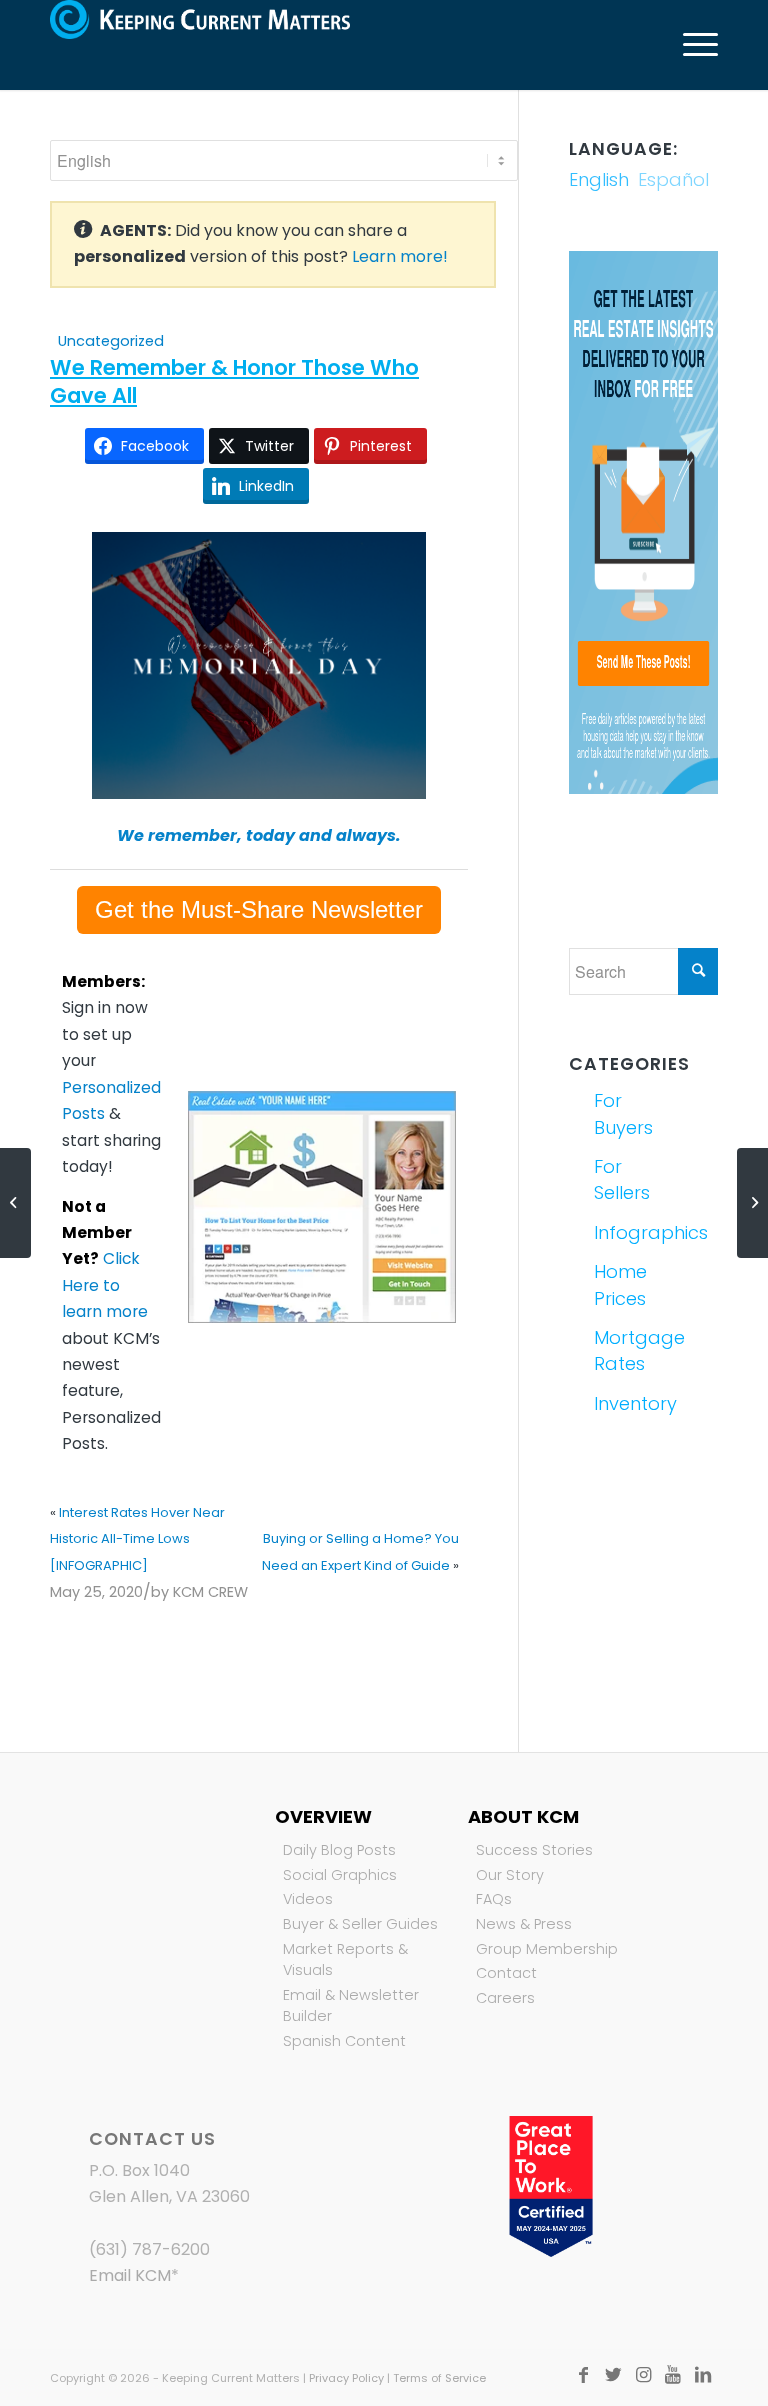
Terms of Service (439, 2378)
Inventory (616, 1403)
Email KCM (130, 2275)
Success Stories (534, 1850)
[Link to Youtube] (673, 2375)
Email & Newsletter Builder (351, 2006)
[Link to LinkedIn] (703, 2375)
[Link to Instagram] (643, 2375)
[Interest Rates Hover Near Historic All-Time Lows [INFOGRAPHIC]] (15, 1203)
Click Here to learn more (105, 1285)
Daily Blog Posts (339, 1850)
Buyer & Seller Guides (360, 1924)
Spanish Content (344, 2041)
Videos (308, 1899)
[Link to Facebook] (583, 2375)
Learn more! (400, 256)
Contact (506, 1973)
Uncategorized (111, 341)
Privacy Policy (346, 2378)
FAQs (494, 1899)
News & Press (524, 1924)
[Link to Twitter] (613, 2375)
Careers (505, 1998)
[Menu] (690, 45)
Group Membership (547, 1949)
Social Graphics (340, 1875)
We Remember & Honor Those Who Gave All (234, 381)
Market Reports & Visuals (345, 1960)
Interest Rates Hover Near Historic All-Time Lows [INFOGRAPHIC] (137, 1539)
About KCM (523, 1816)
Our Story (510, 1875)
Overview (323, 1816)
